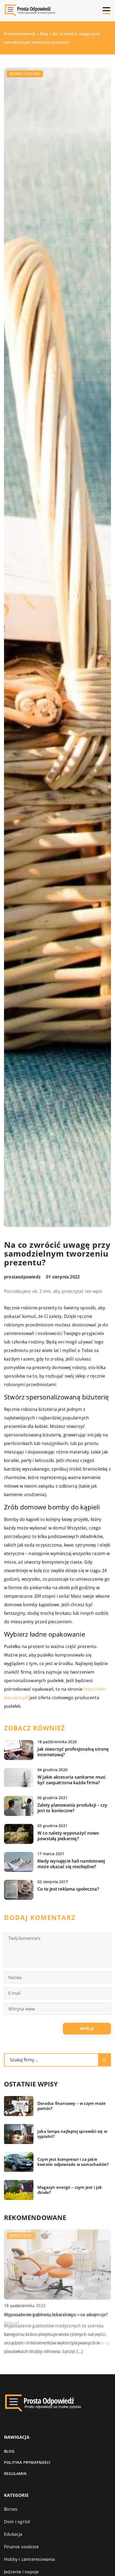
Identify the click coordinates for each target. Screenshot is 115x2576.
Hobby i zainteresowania (30, 2559)
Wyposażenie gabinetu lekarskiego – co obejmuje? (56, 2315)
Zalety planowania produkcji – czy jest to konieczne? (72, 1808)
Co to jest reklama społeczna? (68, 1889)
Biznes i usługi (25, 74)
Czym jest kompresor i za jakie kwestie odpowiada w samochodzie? (73, 2162)
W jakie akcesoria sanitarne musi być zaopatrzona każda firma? (71, 1780)
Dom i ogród (17, 2522)
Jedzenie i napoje (21, 2572)
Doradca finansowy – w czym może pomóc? (72, 2106)
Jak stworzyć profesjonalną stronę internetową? (73, 1752)
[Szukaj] (105, 2060)
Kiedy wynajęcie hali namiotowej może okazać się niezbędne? (71, 1864)
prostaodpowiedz (22, 1277)
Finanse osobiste (21, 2547)
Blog (9, 2451)
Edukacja (13, 2534)
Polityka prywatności (27, 2462)
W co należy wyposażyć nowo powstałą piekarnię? (68, 1836)
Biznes (11, 2509)
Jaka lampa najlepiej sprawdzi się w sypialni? (72, 2134)
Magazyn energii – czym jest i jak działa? (70, 2190)
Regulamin (15, 2474)
